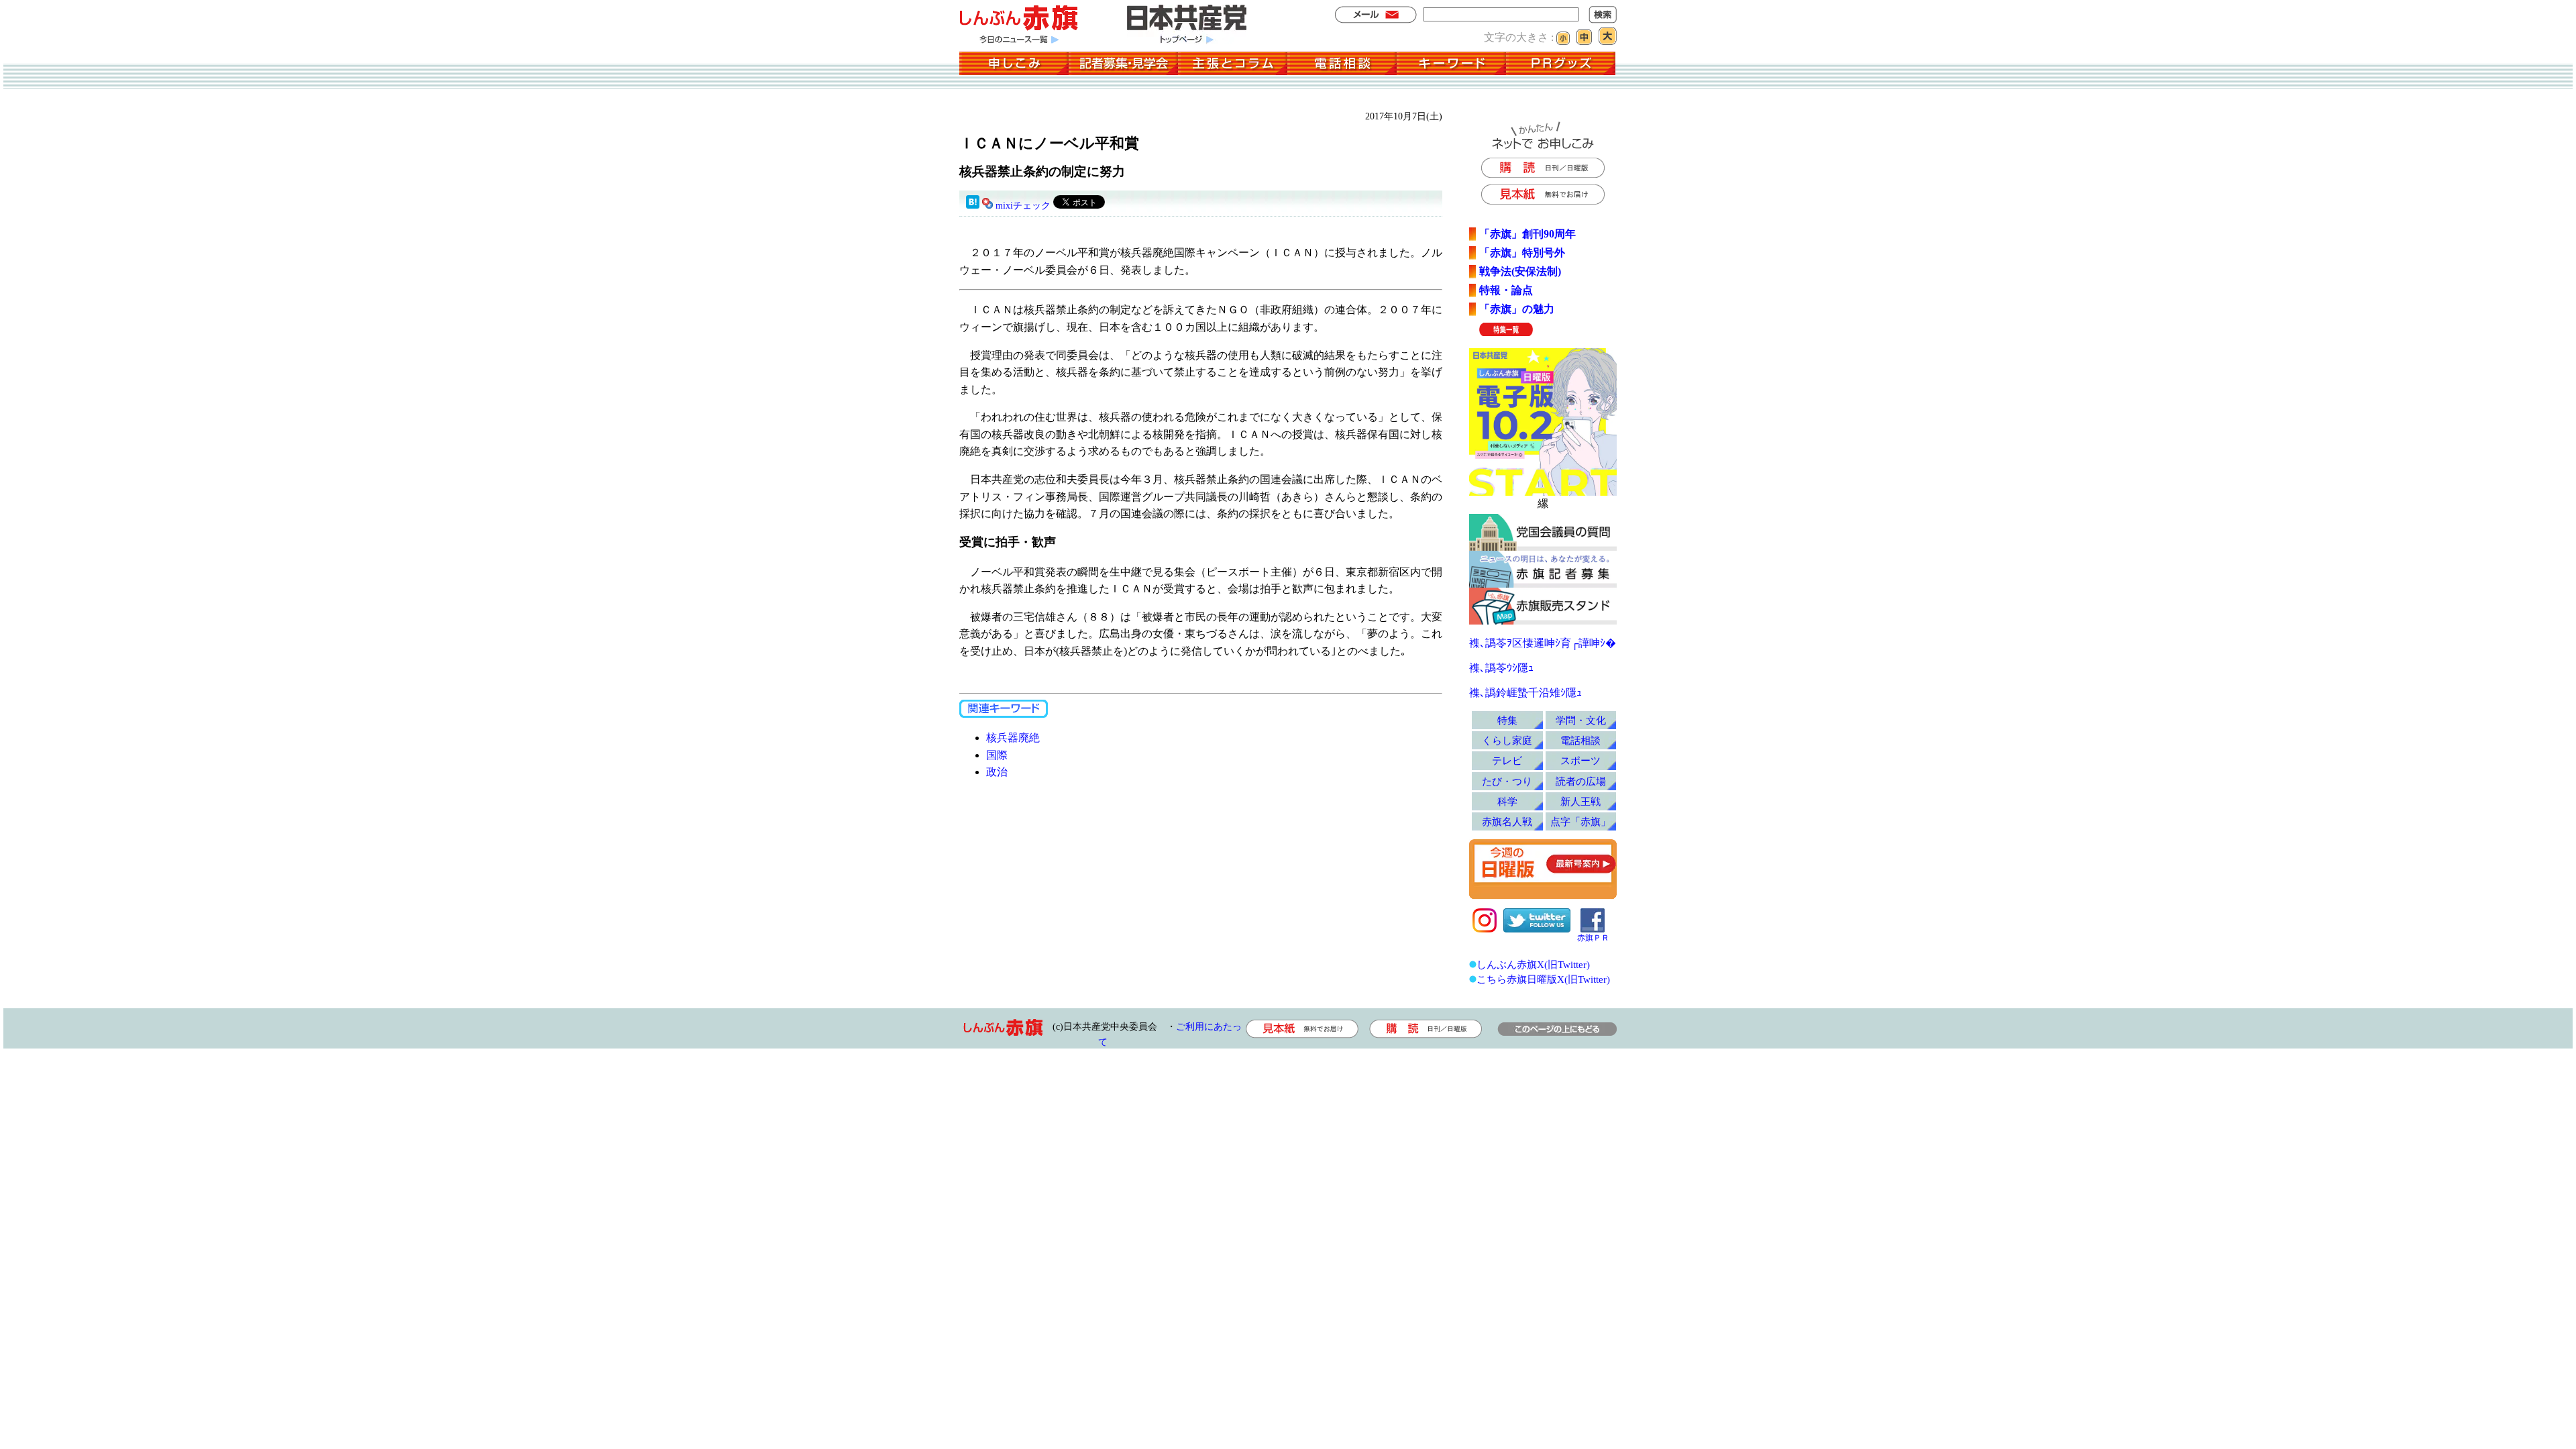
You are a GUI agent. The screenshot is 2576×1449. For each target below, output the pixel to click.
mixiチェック (1023, 206)
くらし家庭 (1507, 740)
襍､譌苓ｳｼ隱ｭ (1501, 668)
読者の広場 (1581, 781)
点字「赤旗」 (1580, 821)
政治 (997, 772)
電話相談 (1580, 740)
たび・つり (1507, 781)
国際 (997, 755)
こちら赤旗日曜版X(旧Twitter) (1543, 979)
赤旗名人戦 (1507, 821)
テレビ (1507, 760)
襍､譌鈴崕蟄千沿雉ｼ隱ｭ (1525, 693)
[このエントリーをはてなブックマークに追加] (973, 206)
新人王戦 (1580, 801)
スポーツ (1580, 760)
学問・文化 (1581, 720)
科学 (1507, 801)
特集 (1507, 720)
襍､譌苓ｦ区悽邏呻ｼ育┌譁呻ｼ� (1543, 643)
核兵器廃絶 (1013, 738)
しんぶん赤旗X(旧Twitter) (1533, 964)
